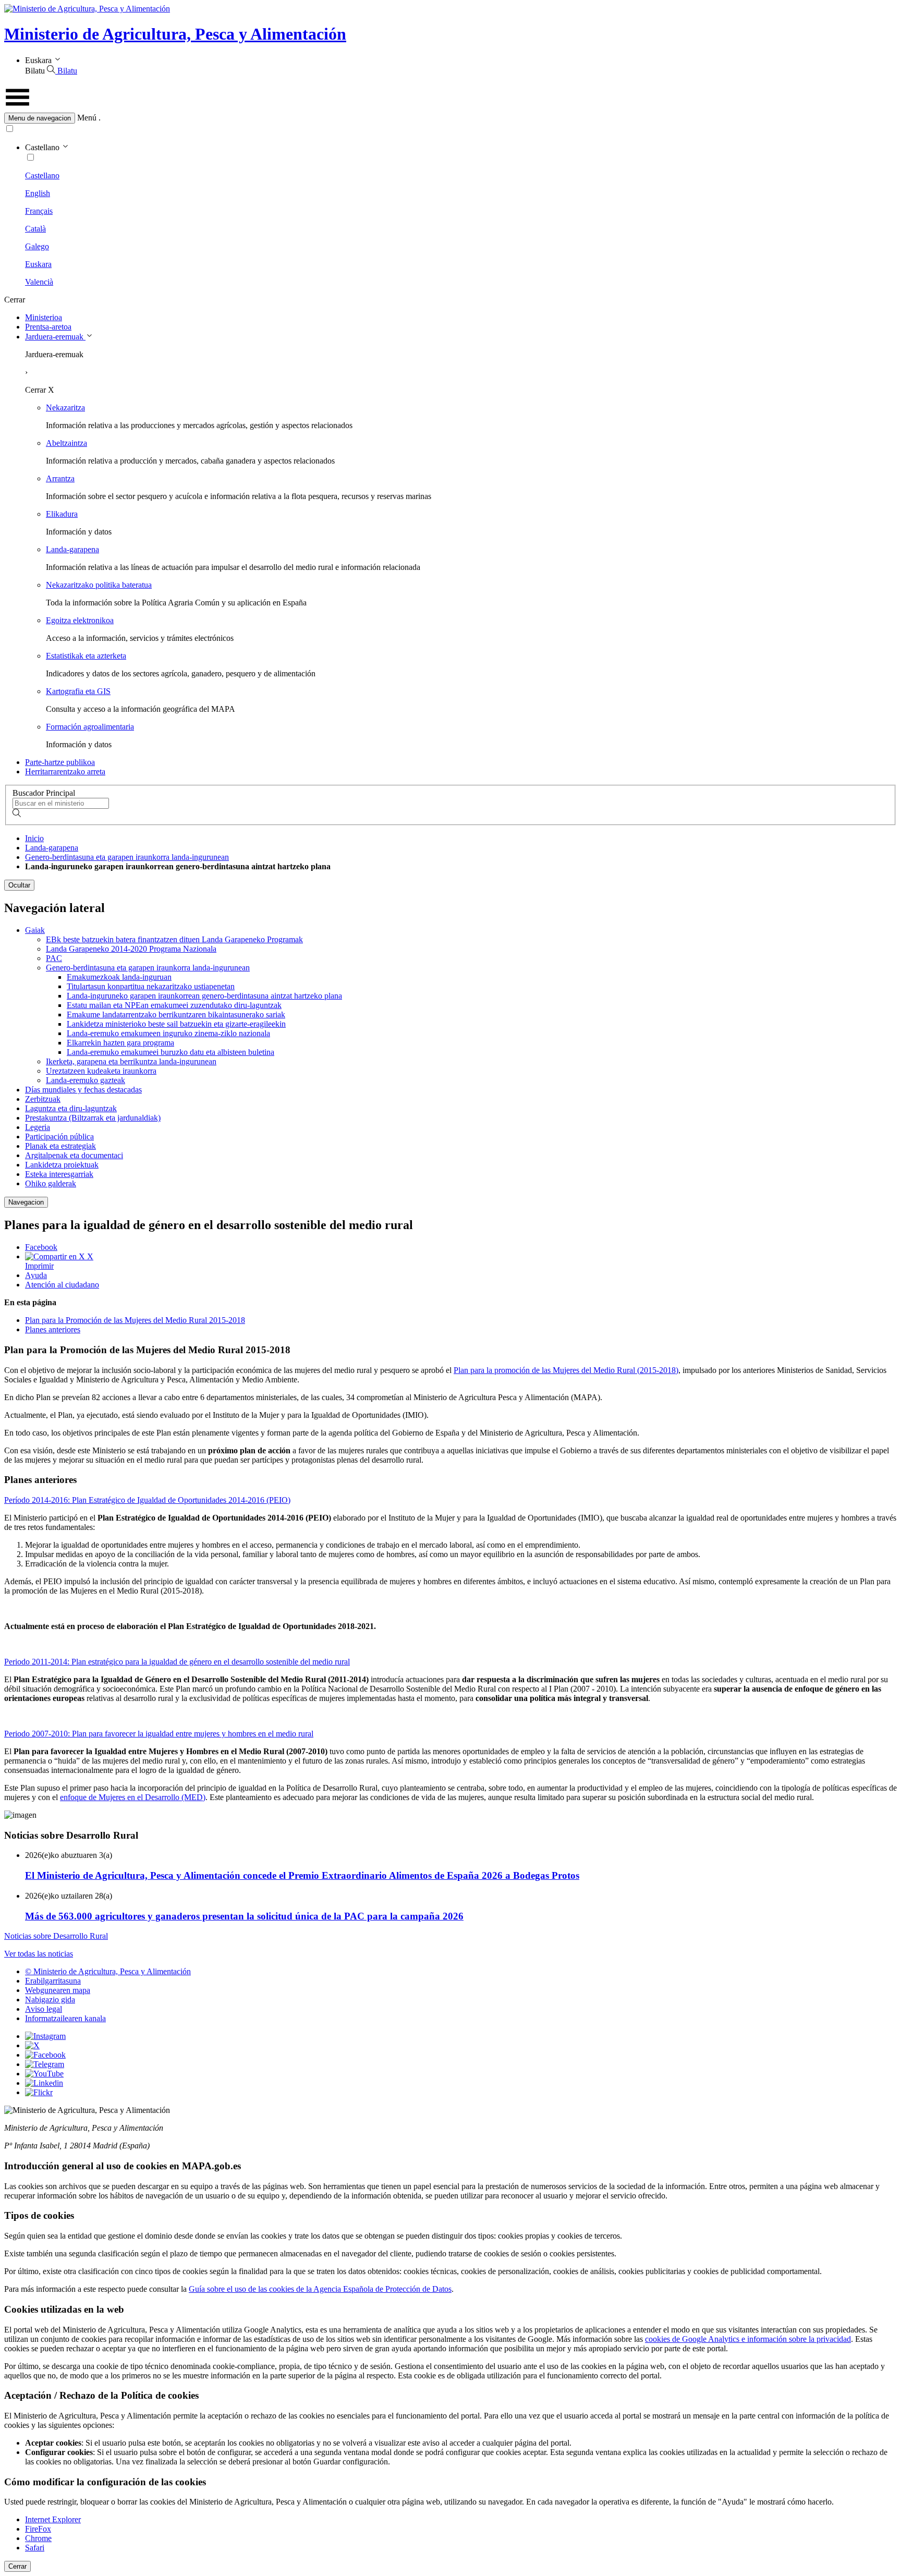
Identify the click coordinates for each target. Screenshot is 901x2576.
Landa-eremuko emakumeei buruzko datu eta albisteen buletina (171, 1052)
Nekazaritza (65, 408)
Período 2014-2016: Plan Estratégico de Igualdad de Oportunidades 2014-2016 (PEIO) (147, 1500)
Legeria (38, 1127)
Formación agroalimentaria (90, 727)
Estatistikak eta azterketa (86, 656)
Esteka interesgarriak (59, 1174)
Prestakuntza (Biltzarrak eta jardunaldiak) (93, 1118)
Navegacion (26, 1202)
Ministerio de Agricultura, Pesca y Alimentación (175, 34)
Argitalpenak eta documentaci (74, 1155)
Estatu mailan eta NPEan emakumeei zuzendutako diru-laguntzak (174, 1005)
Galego (37, 246)
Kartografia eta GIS (78, 691)
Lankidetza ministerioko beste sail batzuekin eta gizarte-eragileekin (176, 1024)
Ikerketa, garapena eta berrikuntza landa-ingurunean (131, 1061)
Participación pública (59, 1137)
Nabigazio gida (50, 2000)
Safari (35, 2548)
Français (39, 211)
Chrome (38, 2538)
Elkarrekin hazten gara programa (120, 1043)
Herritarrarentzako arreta (65, 771)
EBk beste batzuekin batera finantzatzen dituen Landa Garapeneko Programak (174, 939)
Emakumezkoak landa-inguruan (119, 977)
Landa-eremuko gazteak (86, 1080)
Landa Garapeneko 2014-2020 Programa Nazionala (131, 949)
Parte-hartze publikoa (60, 762)
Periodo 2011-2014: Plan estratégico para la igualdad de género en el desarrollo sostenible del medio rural (177, 1662)
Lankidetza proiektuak (62, 1165)
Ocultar (19, 885)
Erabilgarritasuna (53, 1981)
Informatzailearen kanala (65, 2018)
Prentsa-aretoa (48, 327)
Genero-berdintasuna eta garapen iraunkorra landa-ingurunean (127, 857)
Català (35, 229)
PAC (54, 958)
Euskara (38, 264)
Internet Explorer (53, 2519)
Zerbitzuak (43, 1099)
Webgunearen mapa (58, 1990)
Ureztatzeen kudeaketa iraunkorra (101, 1071)
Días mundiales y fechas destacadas (83, 1090)
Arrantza (60, 478)
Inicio (34, 838)
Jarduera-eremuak (55, 337)
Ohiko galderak (51, 1183)
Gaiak (35, 930)
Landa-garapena (72, 549)
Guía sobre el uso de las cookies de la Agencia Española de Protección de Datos (320, 2289)
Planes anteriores (53, 1329)
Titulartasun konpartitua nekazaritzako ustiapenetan (151, 986)
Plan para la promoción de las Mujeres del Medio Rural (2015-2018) (566, 1370)
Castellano (42, 175)
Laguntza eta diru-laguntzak (71, 1108)
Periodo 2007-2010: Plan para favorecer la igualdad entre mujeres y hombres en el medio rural (159, 1734)
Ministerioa (44, 317)
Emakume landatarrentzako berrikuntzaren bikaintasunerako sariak (176, 1014)
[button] (451, 118)
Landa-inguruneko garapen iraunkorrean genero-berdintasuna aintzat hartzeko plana (204, 996)
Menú (87, 118)
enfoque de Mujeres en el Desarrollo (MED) (133, 1797)
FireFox (38, 2529)
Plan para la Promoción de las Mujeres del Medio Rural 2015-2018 (135, 1320)
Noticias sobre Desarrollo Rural (56, 1936)
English (38, 193)
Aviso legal (44, 2009)
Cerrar (17, 2566)
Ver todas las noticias (39, 1954)
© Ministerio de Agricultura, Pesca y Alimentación (108, 1971)
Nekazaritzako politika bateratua (99, 585)
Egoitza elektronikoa (80, 620)
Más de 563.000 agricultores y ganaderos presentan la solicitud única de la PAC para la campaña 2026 (244, 1916)
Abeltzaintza (66, 443)
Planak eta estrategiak (60, 1146)
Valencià (39, 282)
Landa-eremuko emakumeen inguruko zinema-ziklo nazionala (168, 1033)
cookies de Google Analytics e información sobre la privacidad (748, 2339)
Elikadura (62, 514)
